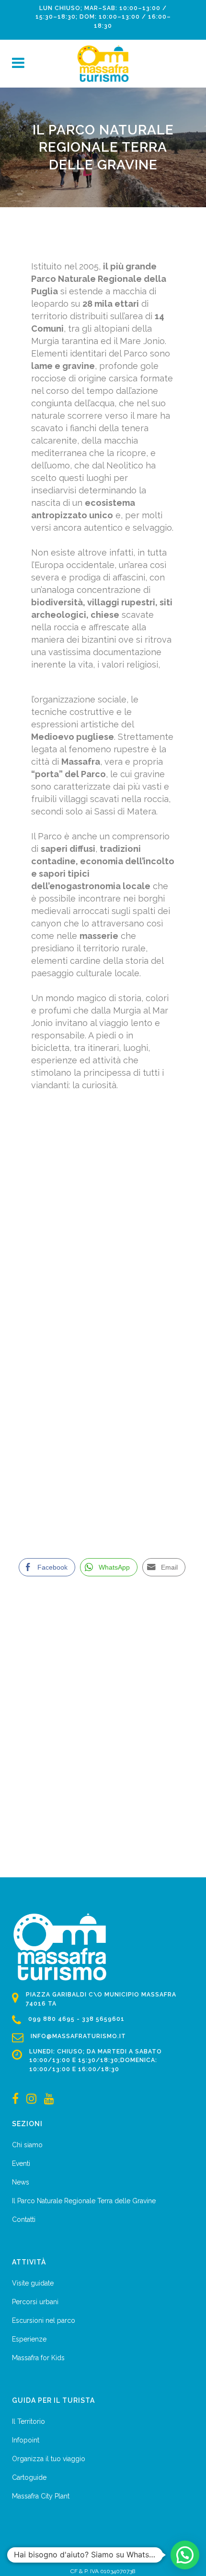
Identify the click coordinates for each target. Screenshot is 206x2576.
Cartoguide (29, 2477)
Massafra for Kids (38, 2358)
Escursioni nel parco (44, 2320)
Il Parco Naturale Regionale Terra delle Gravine (84, 2201)
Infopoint (26, 2440)
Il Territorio (29, 2421)
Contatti (24, 2219)
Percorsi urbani (35, 2302)
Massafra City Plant (41, 2496)
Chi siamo (27, 2145)
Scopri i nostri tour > (84, 1427)
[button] (185, 2555)
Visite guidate (33, 2283)
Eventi (21, 2163)
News (21, 2182)
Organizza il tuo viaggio (49, 2459)
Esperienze (29, 2339)
